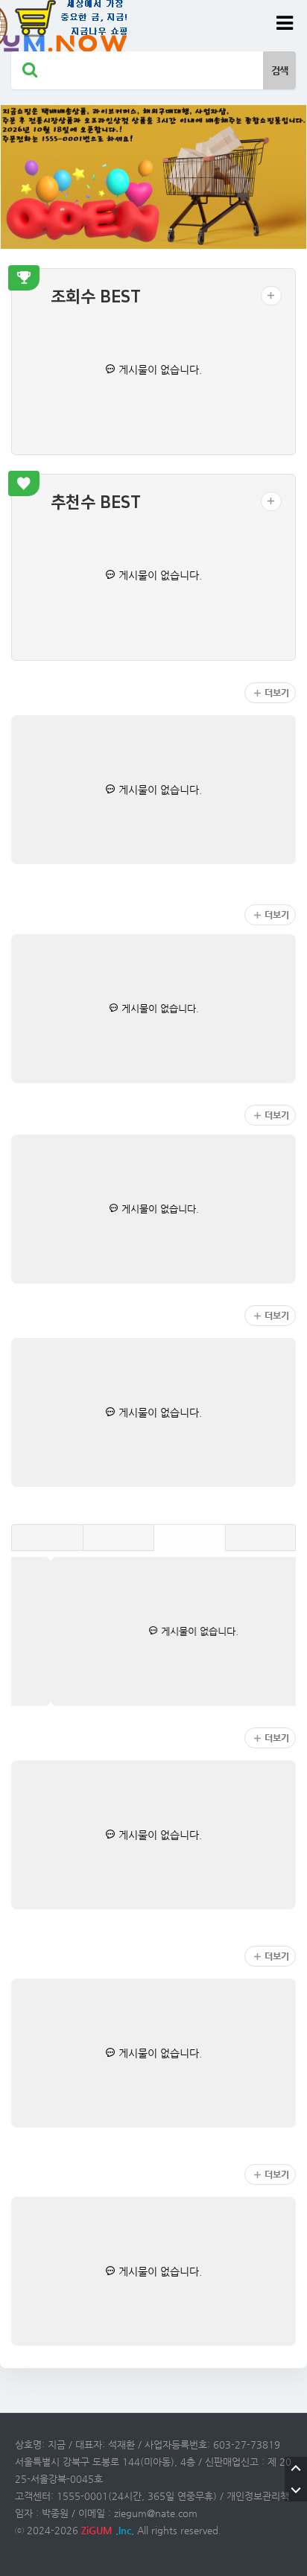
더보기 (277, 693)
